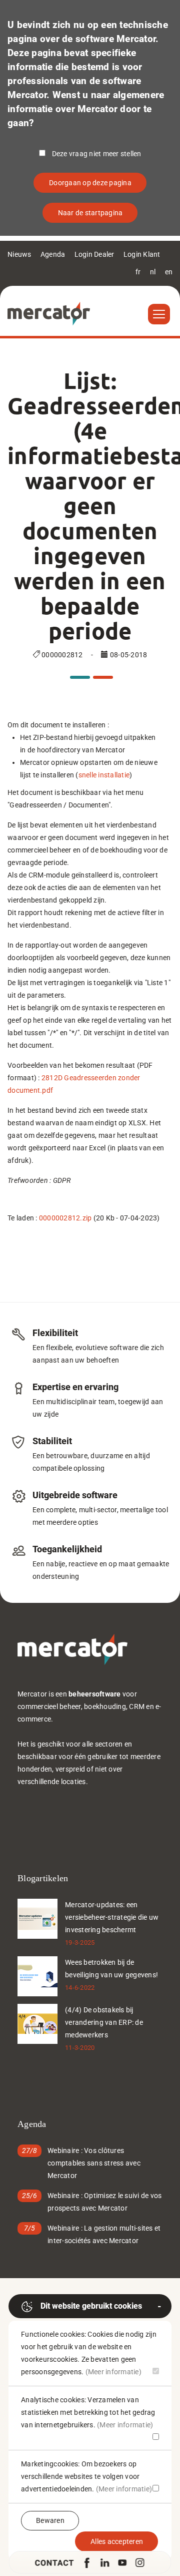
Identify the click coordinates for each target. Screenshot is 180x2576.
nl (153, 272)
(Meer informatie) (113, 2372)
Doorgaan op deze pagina (90, 183)
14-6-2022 (80, 1988)
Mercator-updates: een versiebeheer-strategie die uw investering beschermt (112, 1917)
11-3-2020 (80, 2048)
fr (138, 272)
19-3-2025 (80, 1943)
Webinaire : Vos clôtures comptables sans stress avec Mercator (94, 2163)
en (169, 272)
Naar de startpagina (90, 213)
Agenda (53, 254)
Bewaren (50, 2520)
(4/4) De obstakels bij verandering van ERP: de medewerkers (104, 2022)
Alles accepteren (117, 2541)
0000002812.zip (65, 1218)
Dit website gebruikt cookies (91, 2306)
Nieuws (19, 254)
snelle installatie (104, 775)
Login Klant (142, 254)
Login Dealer (94, 254)
